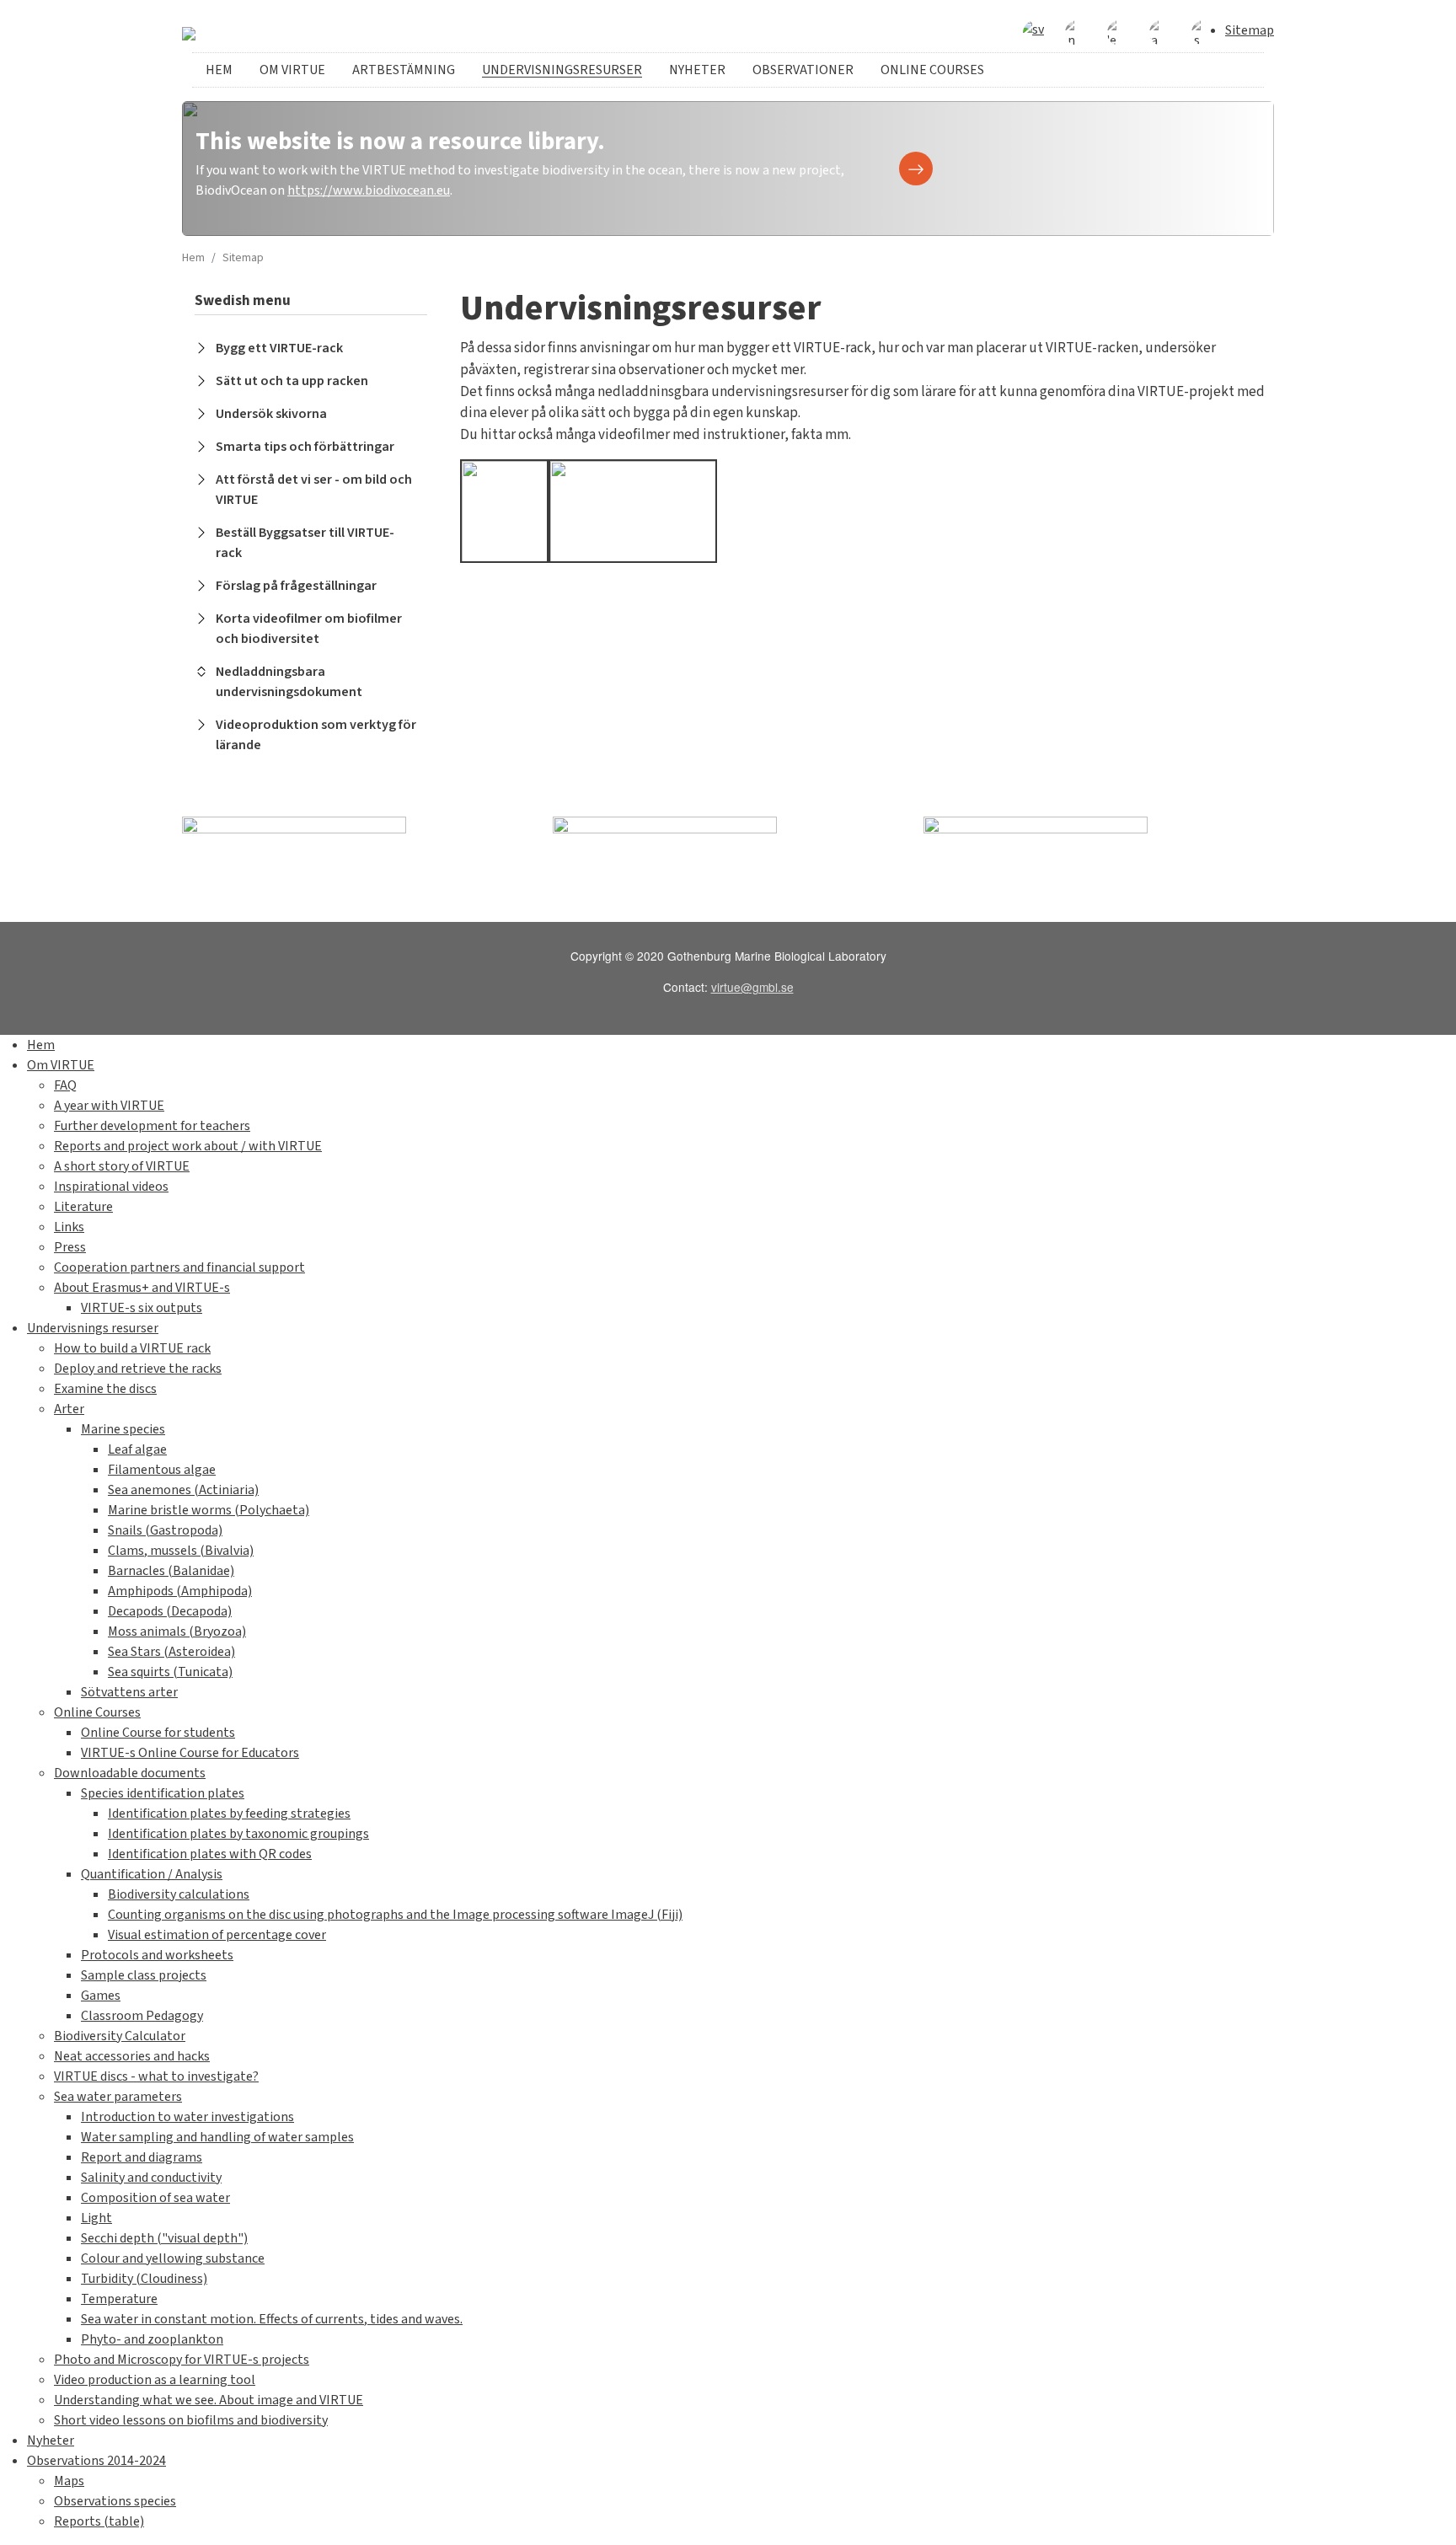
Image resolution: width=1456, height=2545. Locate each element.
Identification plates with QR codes (210, 1854)
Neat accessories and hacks (132, 2056)
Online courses (932, 70)
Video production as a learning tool (155, 2380)
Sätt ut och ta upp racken (292, 381)
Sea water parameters (118, 2097)
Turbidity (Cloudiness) (144, 2279)
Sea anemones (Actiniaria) (183, 1490)
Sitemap (1250, 30)
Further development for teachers (152, 1126)
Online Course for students (158, 1733)
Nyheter (697, 70)
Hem (219, 70)
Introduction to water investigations (187, 2117)
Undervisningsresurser (562, 70)
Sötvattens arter (129, 1692)
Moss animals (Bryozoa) (177, 1631)
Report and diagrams (142, 2157)
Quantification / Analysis (152, 1874)
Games (101, 1996)
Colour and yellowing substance (173, 2258)
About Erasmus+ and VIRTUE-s (142, 1288)
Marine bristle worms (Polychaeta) (209, 1510)
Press (70, 1247)
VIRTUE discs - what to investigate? (156, 2076)
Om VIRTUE (292, 70)
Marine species (123, 1429)
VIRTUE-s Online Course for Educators (190, 1753)
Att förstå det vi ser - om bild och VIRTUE (314, 490)
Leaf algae (137, 1449)
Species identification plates (163, 1793)
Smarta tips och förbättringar (305, 447)
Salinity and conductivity (151, 2178)
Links (69, 1227)
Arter (69, 1409)
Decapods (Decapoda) (170, 1611)
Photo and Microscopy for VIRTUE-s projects (182, 2360)
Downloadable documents (130, 1773)
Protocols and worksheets (157, 1955)
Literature (83, 1207)
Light (96, 2218)
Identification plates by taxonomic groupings (238, 1834)
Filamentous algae (162, 1470)
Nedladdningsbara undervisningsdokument (289, 682)
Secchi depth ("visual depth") (164, 2238)
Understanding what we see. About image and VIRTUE (209, 2400)
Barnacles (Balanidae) (171, 1571)
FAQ (65, 1085)
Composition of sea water (155, 2198)
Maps (69, 2481)
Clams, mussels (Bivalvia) (181, 1551)
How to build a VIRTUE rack (132, 1348)
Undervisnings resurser (93, 1328)
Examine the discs (105, 1389)
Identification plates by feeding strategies (229, 1814)
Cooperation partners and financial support (179, 1267)
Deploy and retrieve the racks (138, 1369)
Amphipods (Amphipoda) (180, 1591)
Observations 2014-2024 (96, 2461)
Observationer (803, 70)
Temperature (119, 2299)
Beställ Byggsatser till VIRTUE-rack (305, 543)
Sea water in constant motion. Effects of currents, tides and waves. (272, 2319)
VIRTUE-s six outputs (142, 1308)
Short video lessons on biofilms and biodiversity (191, 2420)
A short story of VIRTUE (122, 1166)
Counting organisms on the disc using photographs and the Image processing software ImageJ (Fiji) (395, 1915)
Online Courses (97, 1712)
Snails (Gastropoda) (165, 1530)
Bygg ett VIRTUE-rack (279, 348)
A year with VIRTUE (109, 1106)
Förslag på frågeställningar (296, 586)
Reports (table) (99, 2521)
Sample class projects (144, 1975)
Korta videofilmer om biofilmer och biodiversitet (309, 629)
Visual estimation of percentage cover (217, 1935)
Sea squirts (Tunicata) (170, 1672)
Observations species (115, 2501)
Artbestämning (404, 70)
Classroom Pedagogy (142, 2016)
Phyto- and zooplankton (152, 2339)
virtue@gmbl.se (752, 987)
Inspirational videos (111, 1187)
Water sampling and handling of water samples (217, 2137)
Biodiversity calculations (179, 1894)
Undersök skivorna (271, 414)
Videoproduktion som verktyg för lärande (316, 735)
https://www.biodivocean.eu (369, 190)
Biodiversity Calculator (120, 2036)
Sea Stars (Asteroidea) (171, 1652)
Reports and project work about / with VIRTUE (188, 1146)
